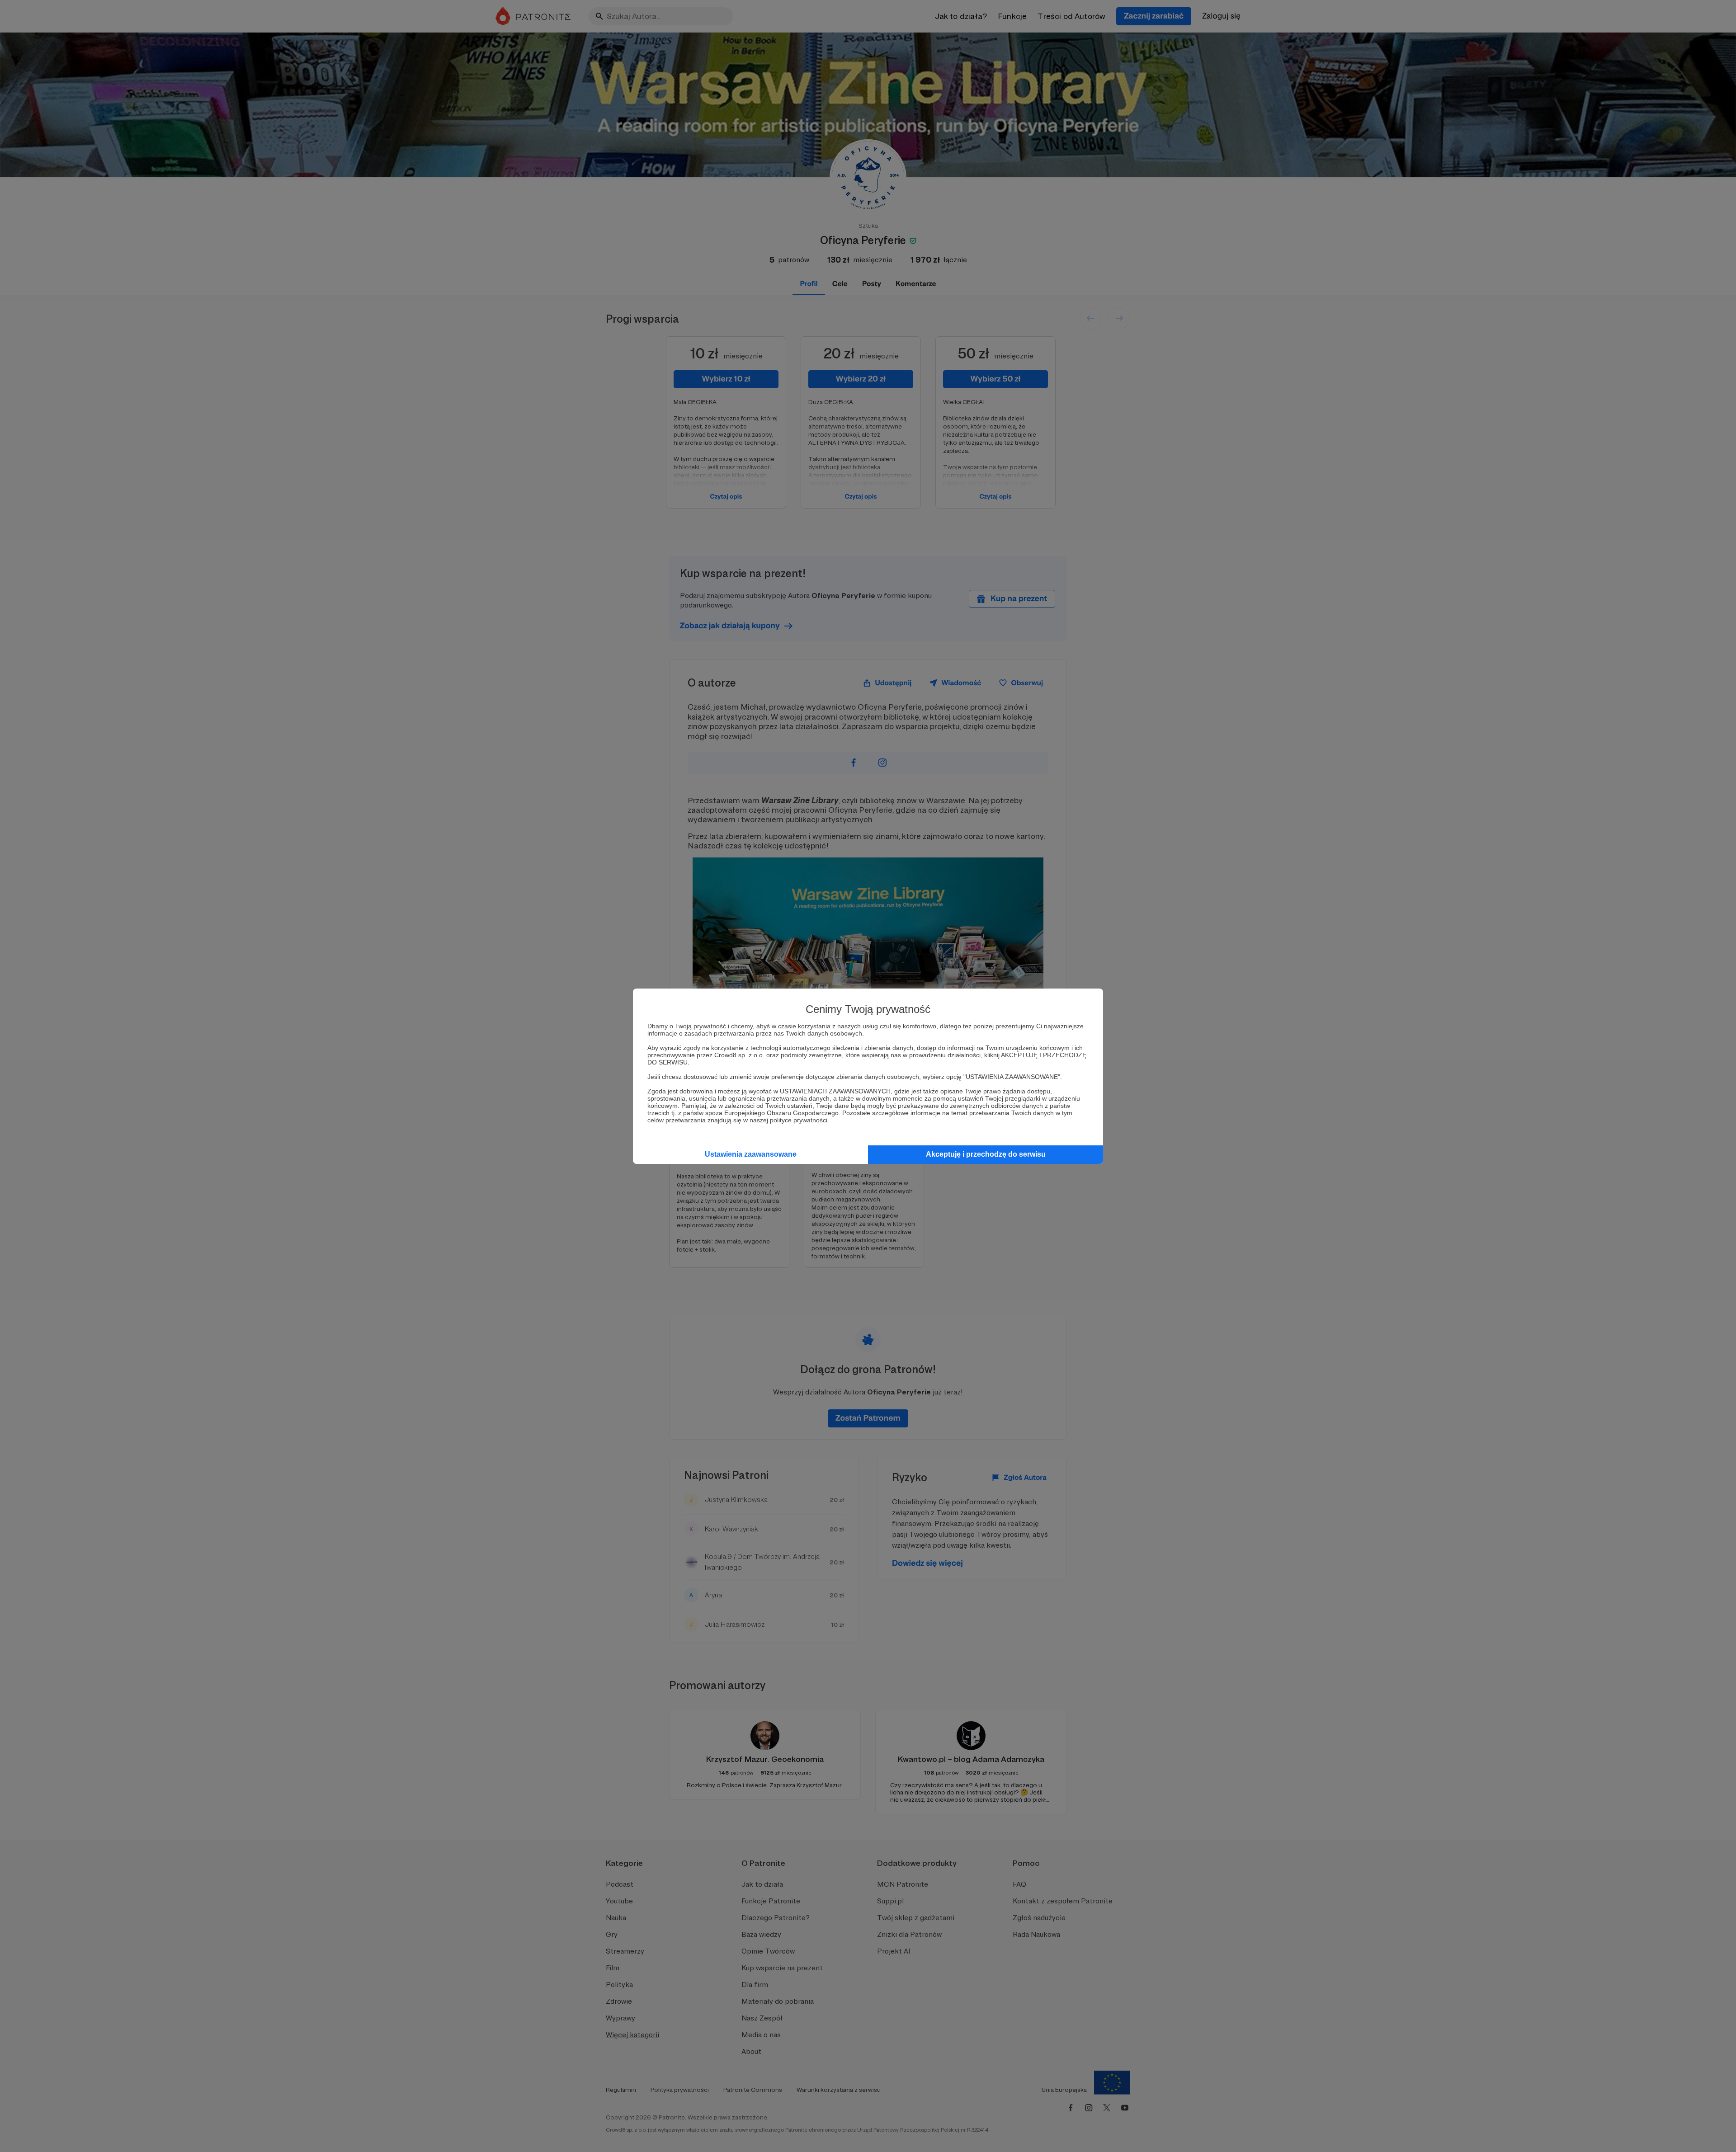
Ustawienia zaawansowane (751, 1154)
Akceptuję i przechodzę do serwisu (986, 1154)
